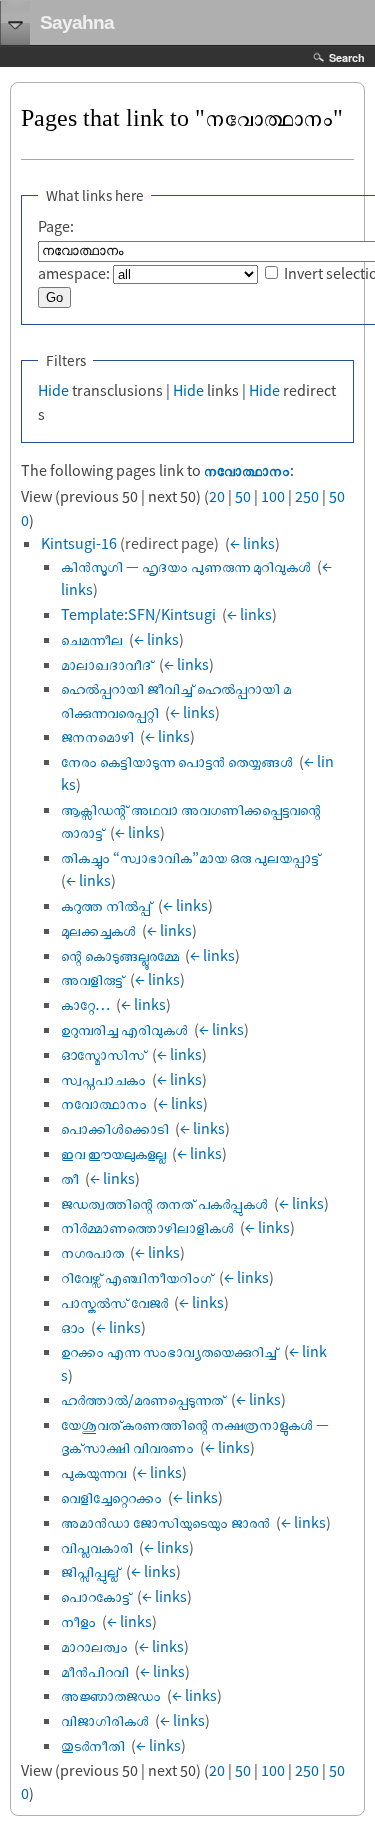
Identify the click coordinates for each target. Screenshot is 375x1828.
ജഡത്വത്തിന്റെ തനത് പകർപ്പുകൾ (164, 1203)
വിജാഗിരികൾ (105, 1720)
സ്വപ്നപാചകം (103, 1079)
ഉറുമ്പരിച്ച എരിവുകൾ (124, 1029)
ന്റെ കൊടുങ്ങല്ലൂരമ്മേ (120, 955)
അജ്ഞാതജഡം (111, 1695)
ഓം (73, 1327)
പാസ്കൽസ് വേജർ (114, 1302)
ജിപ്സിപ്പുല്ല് (90, 1571)
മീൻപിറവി (95, 1671)
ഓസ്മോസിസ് (103, 1054)
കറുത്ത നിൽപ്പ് (106, 905)
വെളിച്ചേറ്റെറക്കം (111, 1497)
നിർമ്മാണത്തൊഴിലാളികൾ (147, 1227)
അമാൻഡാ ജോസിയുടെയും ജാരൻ (165, 1522)
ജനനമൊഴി (97, 736)
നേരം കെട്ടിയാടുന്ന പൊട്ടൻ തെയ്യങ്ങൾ (177, 761)
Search (347, 57)
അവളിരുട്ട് (92, 979)
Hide (53, 390)
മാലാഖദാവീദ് (107, 664)
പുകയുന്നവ (93, 1472)
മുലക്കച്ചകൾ (98, 930)
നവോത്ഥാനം (247, 470)
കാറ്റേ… (85, 1004)
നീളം (78, 1621)
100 (273, 496)
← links (252, 543)
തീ (70, 1178)
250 (307, 496)
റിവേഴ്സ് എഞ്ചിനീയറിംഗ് (137, 1277)
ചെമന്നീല (92, 639)
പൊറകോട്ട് (96, 1596)
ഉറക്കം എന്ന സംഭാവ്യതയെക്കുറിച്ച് (169, 1351)
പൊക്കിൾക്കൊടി (115, 1128)
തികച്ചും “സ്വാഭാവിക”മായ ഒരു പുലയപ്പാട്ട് (190, 857)
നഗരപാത (92, 1252)
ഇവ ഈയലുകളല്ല (113, 1153)
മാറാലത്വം (94, 1646)
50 (243, 496)
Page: (56, 226)
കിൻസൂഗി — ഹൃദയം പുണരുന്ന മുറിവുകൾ (186, 566)
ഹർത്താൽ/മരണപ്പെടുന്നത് (143, 1399)
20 (217, 496)
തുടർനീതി (93, 1745)
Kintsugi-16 (79, 543)
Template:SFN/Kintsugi (138, 614)
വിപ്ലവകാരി (97, 1547)
